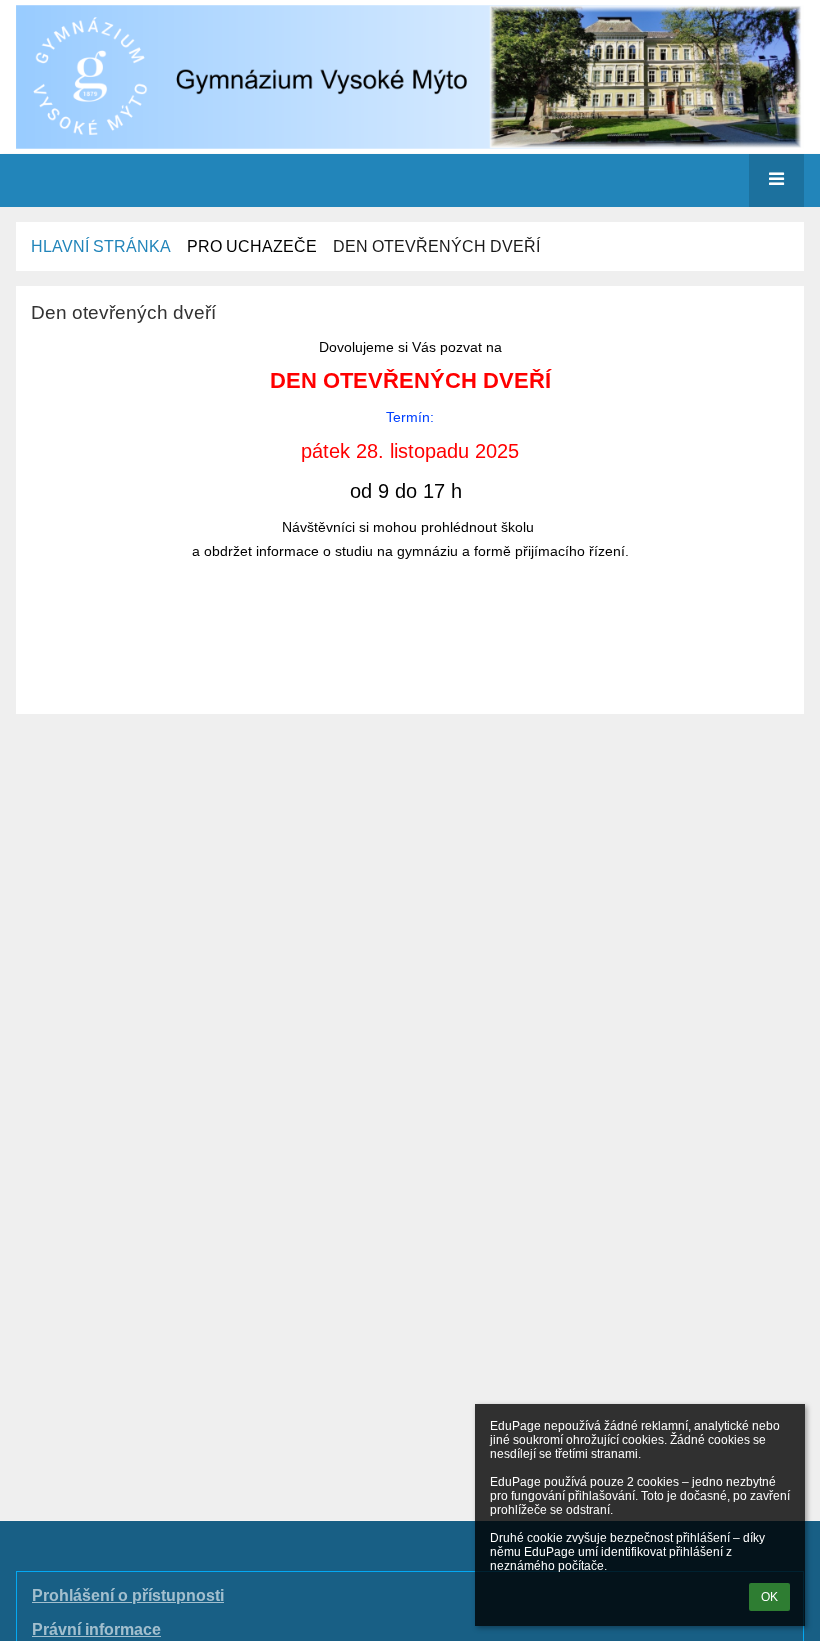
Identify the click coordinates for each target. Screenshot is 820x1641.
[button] (776, 180)
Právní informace (96, 1629)
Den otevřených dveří (436, 246)
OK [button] (769, 1597)
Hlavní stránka (101, 246)
